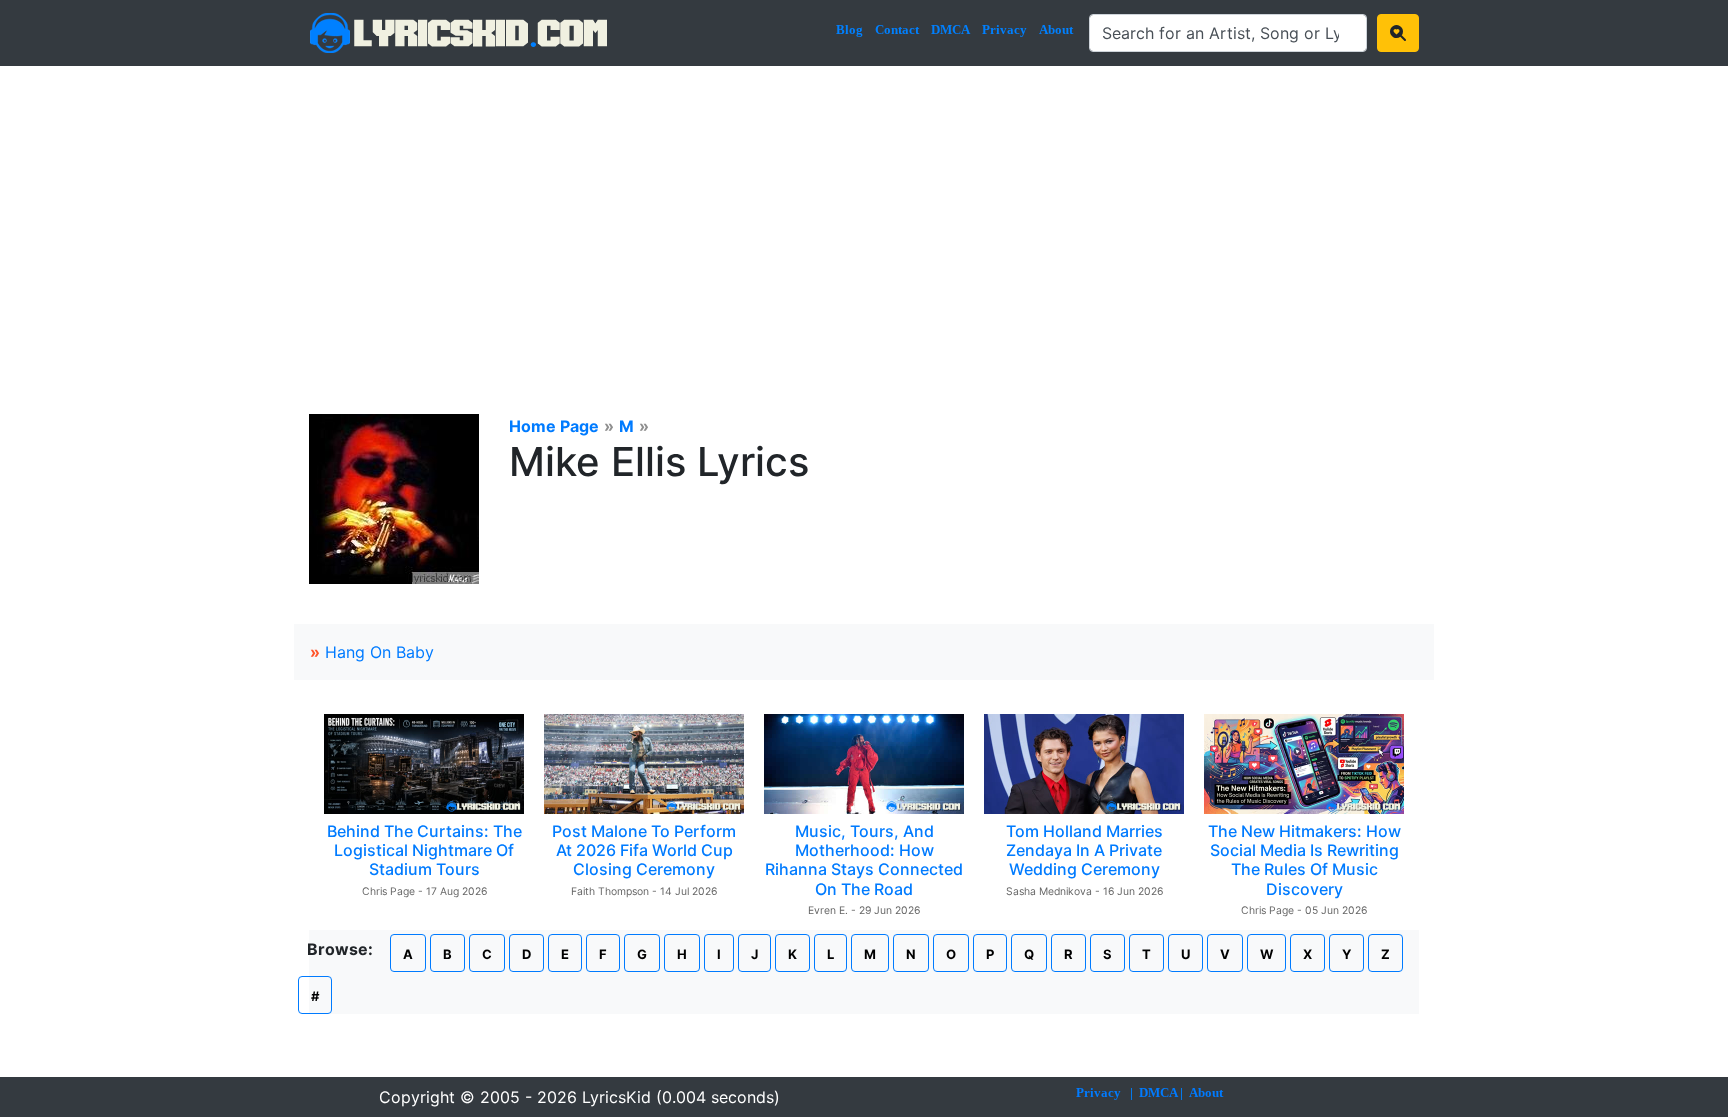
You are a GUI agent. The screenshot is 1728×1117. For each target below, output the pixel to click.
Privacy (1004, 29)
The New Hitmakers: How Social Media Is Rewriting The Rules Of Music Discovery (1304, 860)
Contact (897, 29)
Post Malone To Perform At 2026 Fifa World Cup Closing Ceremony (644, 850)
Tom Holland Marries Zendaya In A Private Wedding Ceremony (1084, 850)
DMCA (950, 29)
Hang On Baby (379, 652)
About (1056, 29)
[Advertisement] (864, 216)
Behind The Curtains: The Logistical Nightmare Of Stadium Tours (424, 850)
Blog (849, 29)
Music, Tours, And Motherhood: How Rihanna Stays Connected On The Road (864, 860)
